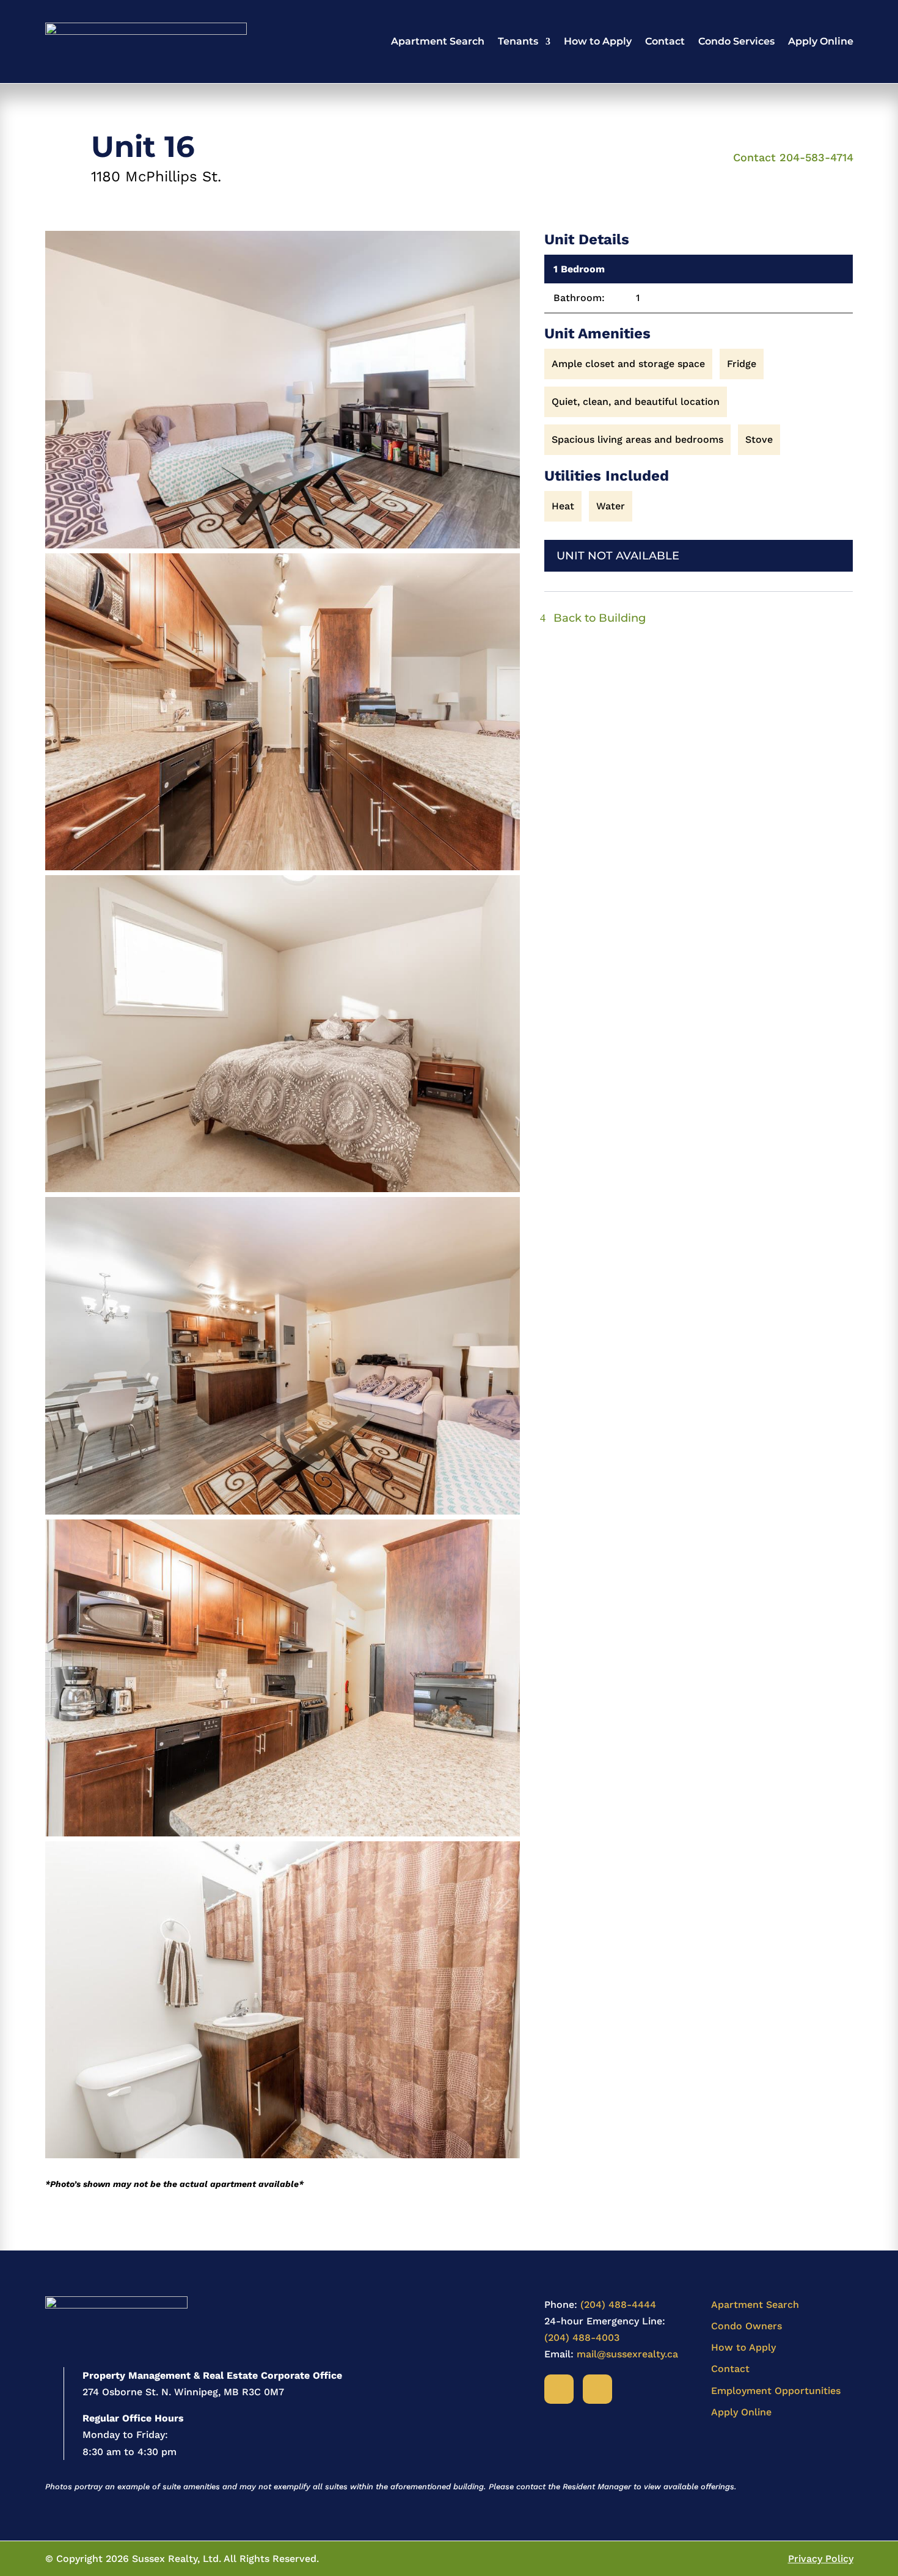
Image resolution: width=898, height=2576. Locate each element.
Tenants (518, 41)
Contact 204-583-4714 (793, 157)
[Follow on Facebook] (559, 2389)
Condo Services (736, 41)
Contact (665, 41)
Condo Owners (747, 2326)
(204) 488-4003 (582, 2338)
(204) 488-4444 (618, 2305)
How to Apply (598, 41)
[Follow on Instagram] (597, 2389)
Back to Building (600, 618)
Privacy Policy (821, 2559)
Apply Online (821, 41)
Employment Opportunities (776, 2391)
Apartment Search (438, 41)
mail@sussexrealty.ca (627, 2354)
